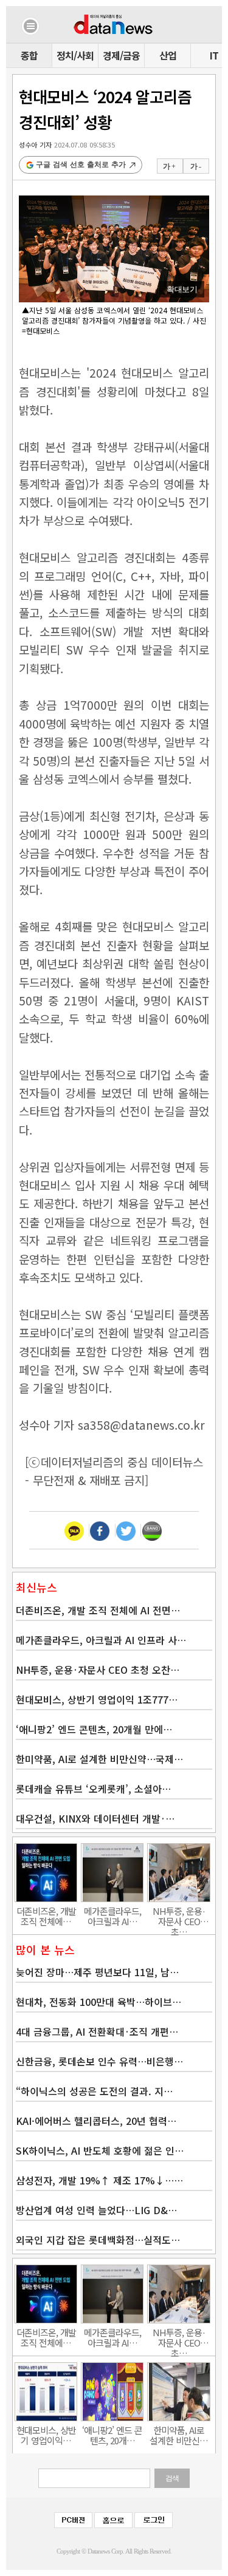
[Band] (152, 1530)
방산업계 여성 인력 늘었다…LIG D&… (96, 2210)
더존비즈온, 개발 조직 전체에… (46, 1916)
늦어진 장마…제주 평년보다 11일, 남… (97, 1972)
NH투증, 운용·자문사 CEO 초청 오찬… (98, 1670)
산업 (168, 55)
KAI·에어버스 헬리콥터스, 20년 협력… (96, 2121)
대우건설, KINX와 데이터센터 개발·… (95, 1818)
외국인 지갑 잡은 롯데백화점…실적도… (98, 2240)
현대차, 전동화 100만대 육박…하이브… (98, 2002)
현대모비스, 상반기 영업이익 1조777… (97, 1699)
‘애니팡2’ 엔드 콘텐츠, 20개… (112, 2435)
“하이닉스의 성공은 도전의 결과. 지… (94, 2091)
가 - (195, 166)
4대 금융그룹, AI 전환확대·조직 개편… (97, 2031)
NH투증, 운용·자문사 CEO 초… (179, 1916)
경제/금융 (121, 55)
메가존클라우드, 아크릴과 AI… (112, 1916)
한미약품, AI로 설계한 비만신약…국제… (99, 1759)
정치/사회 (75, 55)
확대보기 (182, 289)
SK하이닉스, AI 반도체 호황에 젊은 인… (100, 2150)
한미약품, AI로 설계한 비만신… (179, 2435)
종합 (29, 55)
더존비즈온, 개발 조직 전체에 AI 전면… (98, 1610)
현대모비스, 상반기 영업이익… (46, 2435)
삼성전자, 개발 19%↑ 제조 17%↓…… (99, 2180)
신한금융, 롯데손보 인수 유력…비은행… (99, 2061)
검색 (172, 2478)
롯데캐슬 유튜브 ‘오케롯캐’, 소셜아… (93, 1789)
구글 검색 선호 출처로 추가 (81, 165)
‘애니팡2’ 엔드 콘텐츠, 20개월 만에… (94, 1729)
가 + (169, 166)
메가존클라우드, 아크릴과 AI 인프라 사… (101, 1640)
